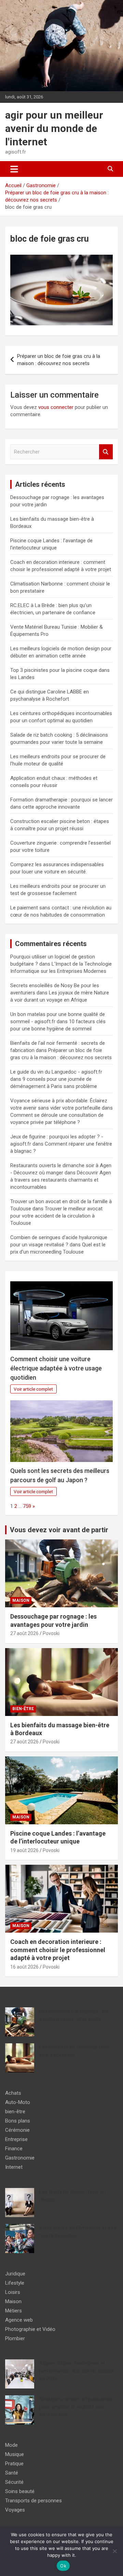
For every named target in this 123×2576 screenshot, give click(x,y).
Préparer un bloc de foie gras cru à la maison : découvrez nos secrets (59, 360)
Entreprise (16, 2139)
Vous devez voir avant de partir (59, 1530)
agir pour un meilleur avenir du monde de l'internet (54, 128)
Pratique (14, 2464)
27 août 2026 (24, 1633)
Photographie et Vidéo (30, 2329)
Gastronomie (20, 2158)
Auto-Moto (18, 2102)
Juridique (15, 2274)
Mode (11, 2445)
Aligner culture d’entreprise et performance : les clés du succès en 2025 (77, 2371)
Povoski (51, 1633)
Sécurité (14, 2482)
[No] (114, 2551)
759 (27, 1506)
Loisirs (13, 2292)
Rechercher (106, 452)
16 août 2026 (24, 1967)
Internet (14, 2167)
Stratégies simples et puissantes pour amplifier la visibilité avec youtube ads (76, 2407)
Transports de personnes (33, 2501)
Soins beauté (20, 2491)
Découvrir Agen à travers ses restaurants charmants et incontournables (61, 1180)
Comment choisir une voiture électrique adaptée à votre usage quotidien (56, 1368)
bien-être (23, 1709)
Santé (12, 2473)
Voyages (15, 2510)
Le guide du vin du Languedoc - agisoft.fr (56, 1072)
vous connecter (56, 407)
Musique (15, 2454)
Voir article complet (33, 1389)
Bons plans (18, 2121)
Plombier (15, 2338)
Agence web (19, 2320)
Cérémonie (17, 2130)
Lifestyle (15, 2283)
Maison (21, 1600)
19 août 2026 (24, 1850)
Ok (63, 2566)
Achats (13, 2093)
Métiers (13, 2311)
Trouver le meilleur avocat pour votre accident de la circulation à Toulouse (56, 1216)
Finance (14, 2149)
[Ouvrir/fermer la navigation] (14, 169)
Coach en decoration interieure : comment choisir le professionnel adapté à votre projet (58, 1950)
